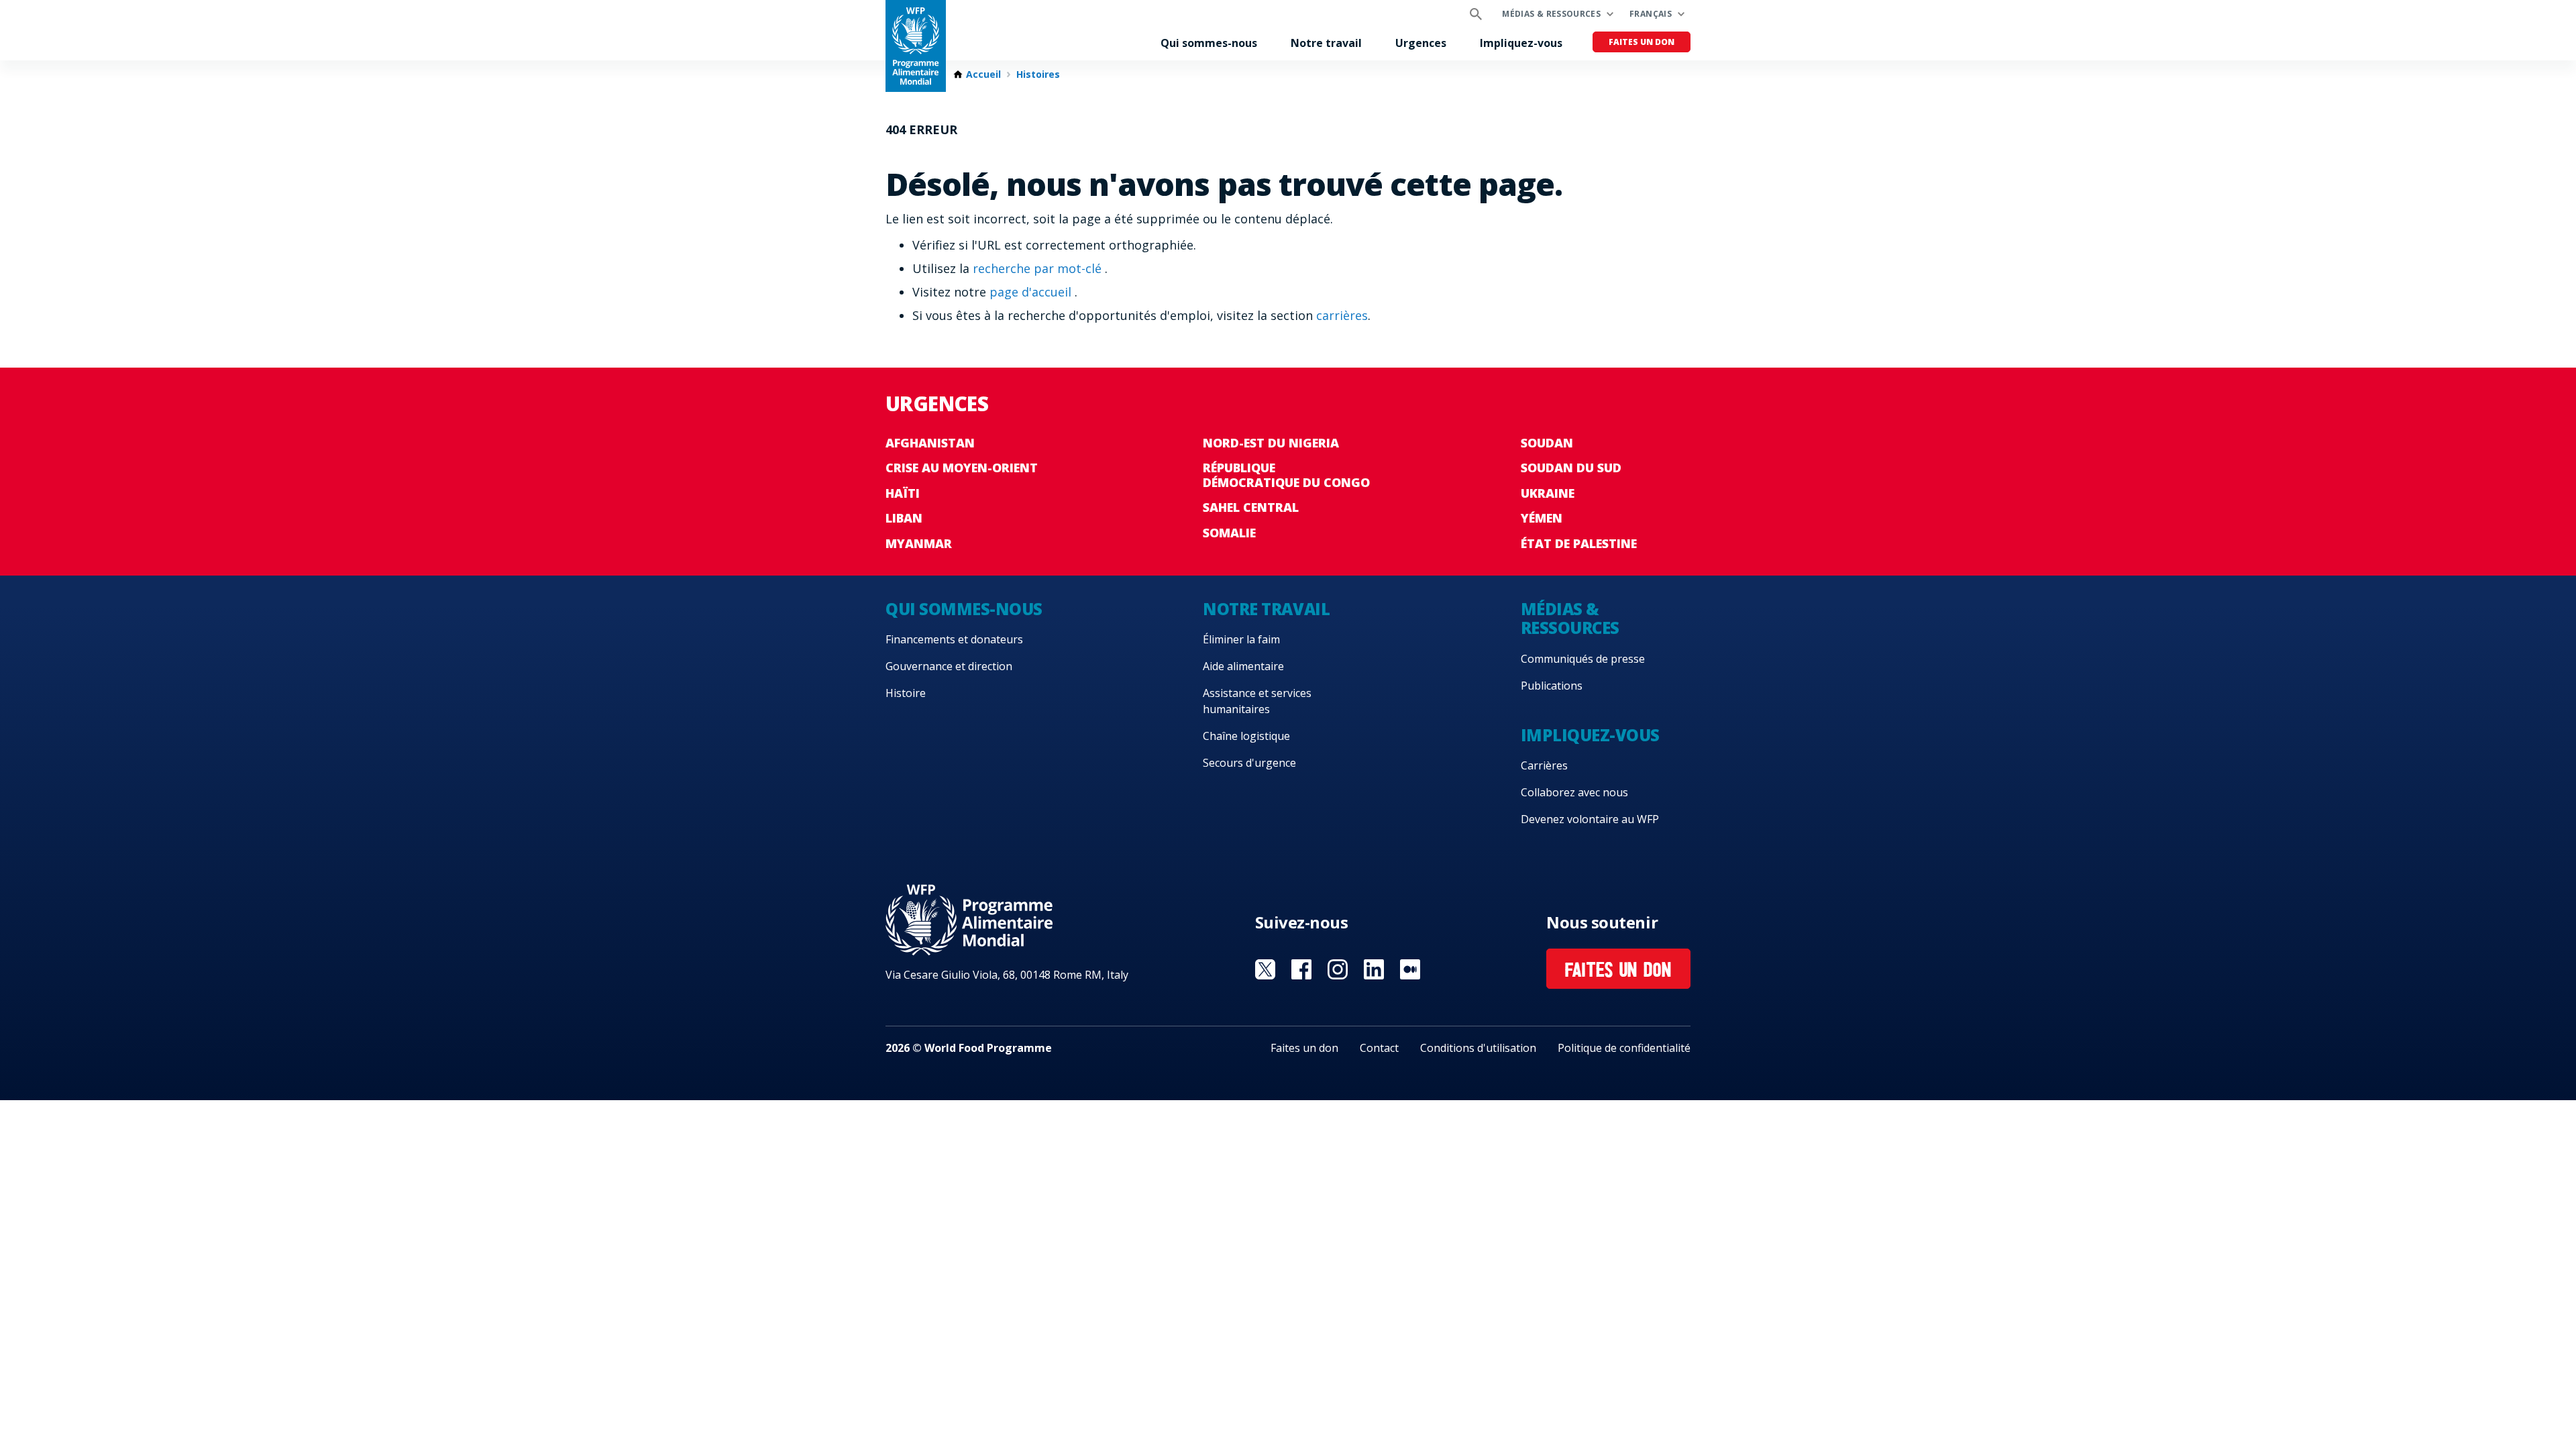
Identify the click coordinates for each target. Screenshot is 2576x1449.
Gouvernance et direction (949, 666)
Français (1651, 14)
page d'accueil (1032, 292)
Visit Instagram (1338, 969)
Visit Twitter (1265, 969)
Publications (1552, 686)
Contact (1379, 1048)
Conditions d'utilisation (1478, 1048)
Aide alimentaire (1243, 666)
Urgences (1421, 43)
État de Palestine (1579, 543)
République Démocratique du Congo (1286, 475)
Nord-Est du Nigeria (1271, 443)
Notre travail (1326, 43)
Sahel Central (1251, 507)
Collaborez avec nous (1574, 792)
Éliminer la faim (1241, 639)
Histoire (906, 693)
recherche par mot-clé (1039, 268)
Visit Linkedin (1374, 969)
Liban (904, 518)
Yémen (1542, 518)
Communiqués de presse (1583, 659)
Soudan (1547, 443)
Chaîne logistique (1246, 736)
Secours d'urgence (1249, 763)
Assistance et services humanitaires (1257, 701)
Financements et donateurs (954, 639)
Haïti (903, 493)
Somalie (1229, 533)
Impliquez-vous (1521, 43)
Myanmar (919, 543)
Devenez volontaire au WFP (1590, 819)
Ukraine (1548, 493)
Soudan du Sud (1571, 468)
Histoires (1038, 74)
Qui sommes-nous (1209, 43)
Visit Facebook (1301, 969)
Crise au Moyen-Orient (962, 468)
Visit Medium (1410, 969)
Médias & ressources (1551, 14)
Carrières (1544, 765)
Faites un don (1642, 42)
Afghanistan (930, 443)
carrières (1342, 315)
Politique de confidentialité (1624, 1048)
